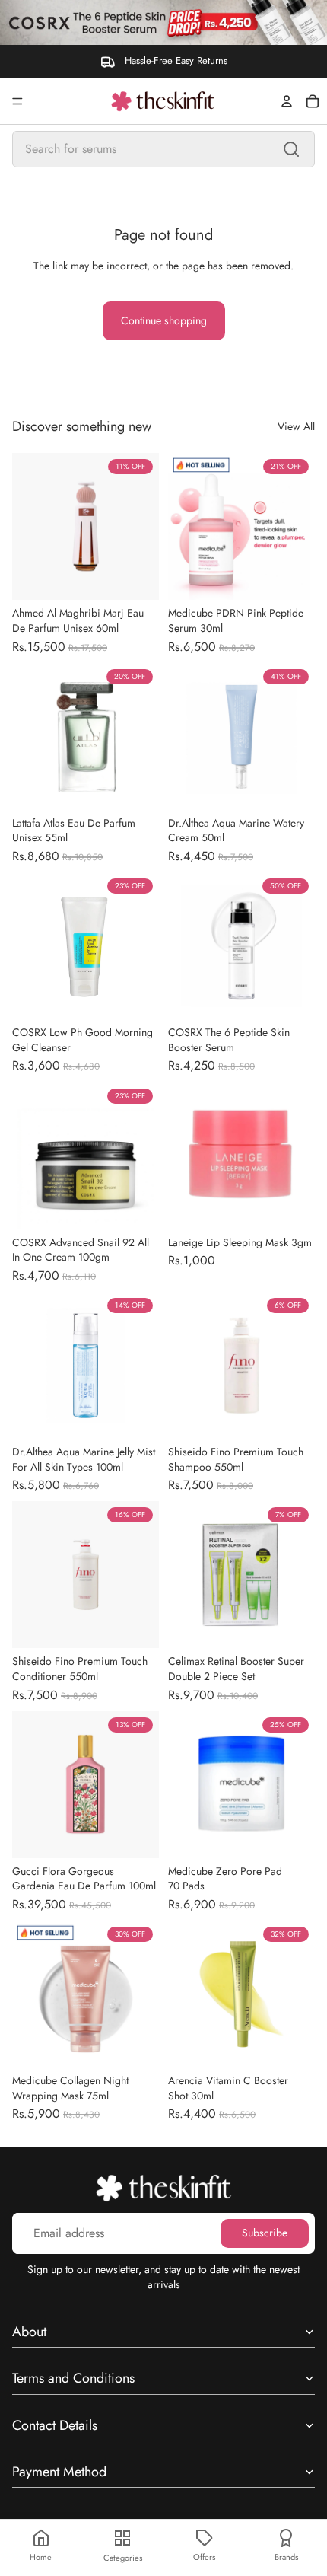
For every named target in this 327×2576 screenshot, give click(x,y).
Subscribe (265, 2233)
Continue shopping (164, 320)
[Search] (291, 149)
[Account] (287, 101)
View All (296, 427)
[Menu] (17, 101)
